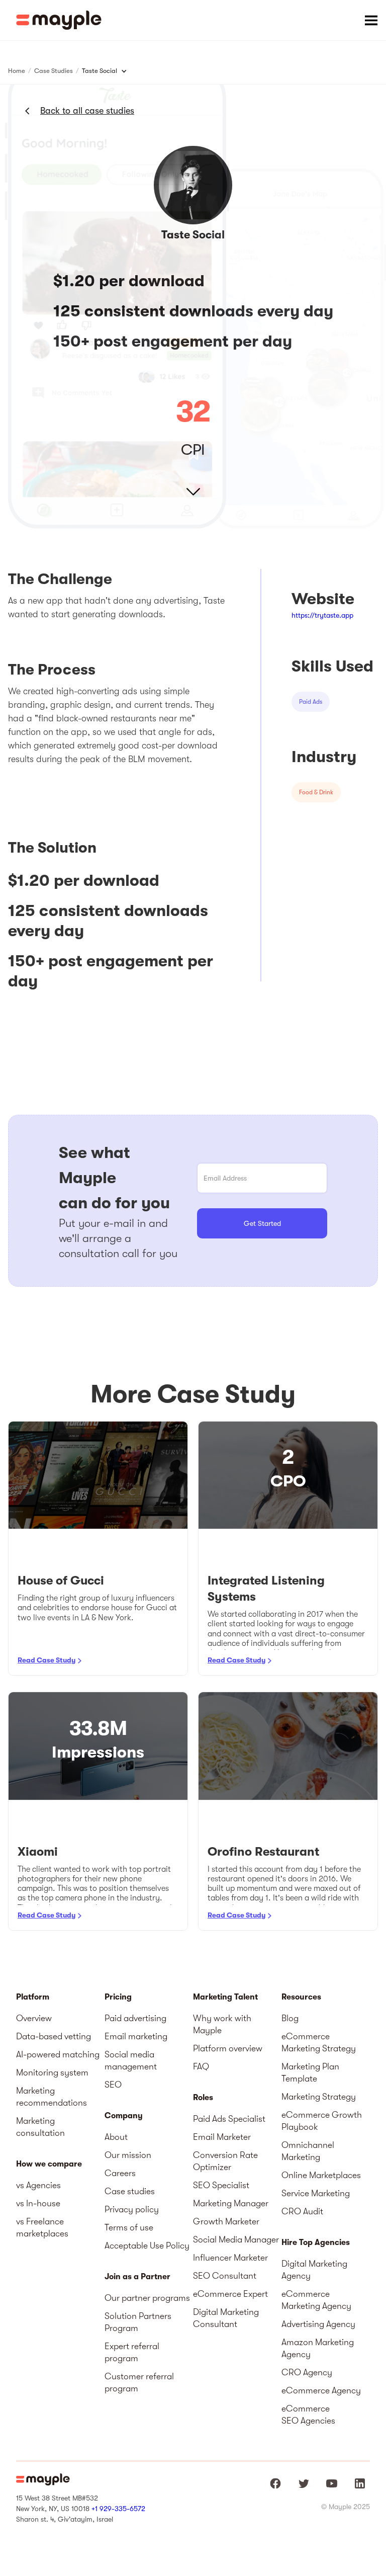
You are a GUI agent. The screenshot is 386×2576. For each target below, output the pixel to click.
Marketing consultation (40, 2127)
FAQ (201, 2066)
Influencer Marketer (230, 2258)
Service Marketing (316, 2193)
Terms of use (129, 2227)
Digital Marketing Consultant (226, 2318)
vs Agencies (38, 2185)
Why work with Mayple (222, 2024)
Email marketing (136, 2036)
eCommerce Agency (321, 2390)
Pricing (118, 1997)
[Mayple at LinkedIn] (360, 2483)
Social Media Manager (236, 2239)
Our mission (128, 2155)
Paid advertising (135, 2018)
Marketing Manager (231, 2203)
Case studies (130, 2191)
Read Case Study (46, 1660)
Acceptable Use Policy (147, 2246)
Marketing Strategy (319, 2097)
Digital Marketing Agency (314, 2270)
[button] (371, 20)
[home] (59, 20)
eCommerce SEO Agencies (308, 2415)
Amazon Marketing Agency (318, 2348)
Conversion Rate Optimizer (225, 2161)
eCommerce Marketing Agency (316, 2300)
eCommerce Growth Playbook (322, 2121)
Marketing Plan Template (310, 2072)
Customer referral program (139, 2382)
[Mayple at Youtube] (332, 2483)
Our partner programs (147, 2298)
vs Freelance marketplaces (42, 2227)
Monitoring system (52, 2072)
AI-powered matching (58, 2054)
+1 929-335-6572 (118, 2509)
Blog (290, 2018)
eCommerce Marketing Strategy (319, 2042)
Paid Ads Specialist (229, 2119)
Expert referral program (132, 2352)
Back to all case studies (87, 111)
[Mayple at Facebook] (275, 2483)
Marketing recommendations (52, 2097)
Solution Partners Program (138, 2322)
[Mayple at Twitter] (304, 2483)
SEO (113, 2085)
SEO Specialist (221, 2185)
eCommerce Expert (230, 2294)
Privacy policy (132, 2209)
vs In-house (38, 2203)
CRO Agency (307, 2372)
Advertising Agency (318, 2324)
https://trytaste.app (322, 615)
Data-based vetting (54, 2036)
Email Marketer (222, 2137)
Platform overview (228, 2048)
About (116, 2137)
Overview (34, 2018)
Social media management (131, 2060)
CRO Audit (302, 2211)
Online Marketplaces (321, 2175)
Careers (120, 2173)
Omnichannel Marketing (308, 2151)
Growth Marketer (226, 2221)
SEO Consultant (225, 2276)
